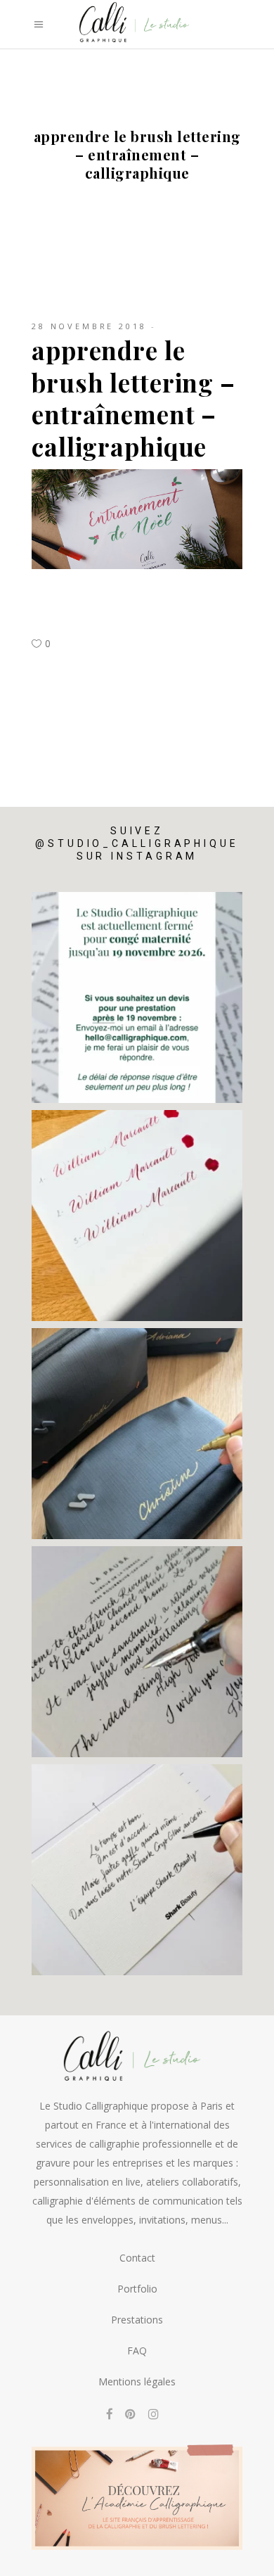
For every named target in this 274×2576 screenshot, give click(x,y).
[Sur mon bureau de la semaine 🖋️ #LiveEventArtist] (137, 1652)
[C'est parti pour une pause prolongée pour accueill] (137, 997)
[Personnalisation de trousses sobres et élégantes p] (137, 1434)
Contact (137, 2258)
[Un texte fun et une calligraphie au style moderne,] (137, 1870)
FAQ (137, 2351)
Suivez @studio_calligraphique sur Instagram (137, 843)
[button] (30, 2560)
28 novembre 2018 (89, 326)
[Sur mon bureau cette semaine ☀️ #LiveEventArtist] (137, 1216)
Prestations (137, 2320)
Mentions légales (137, 2381)
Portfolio (137, 2289)
